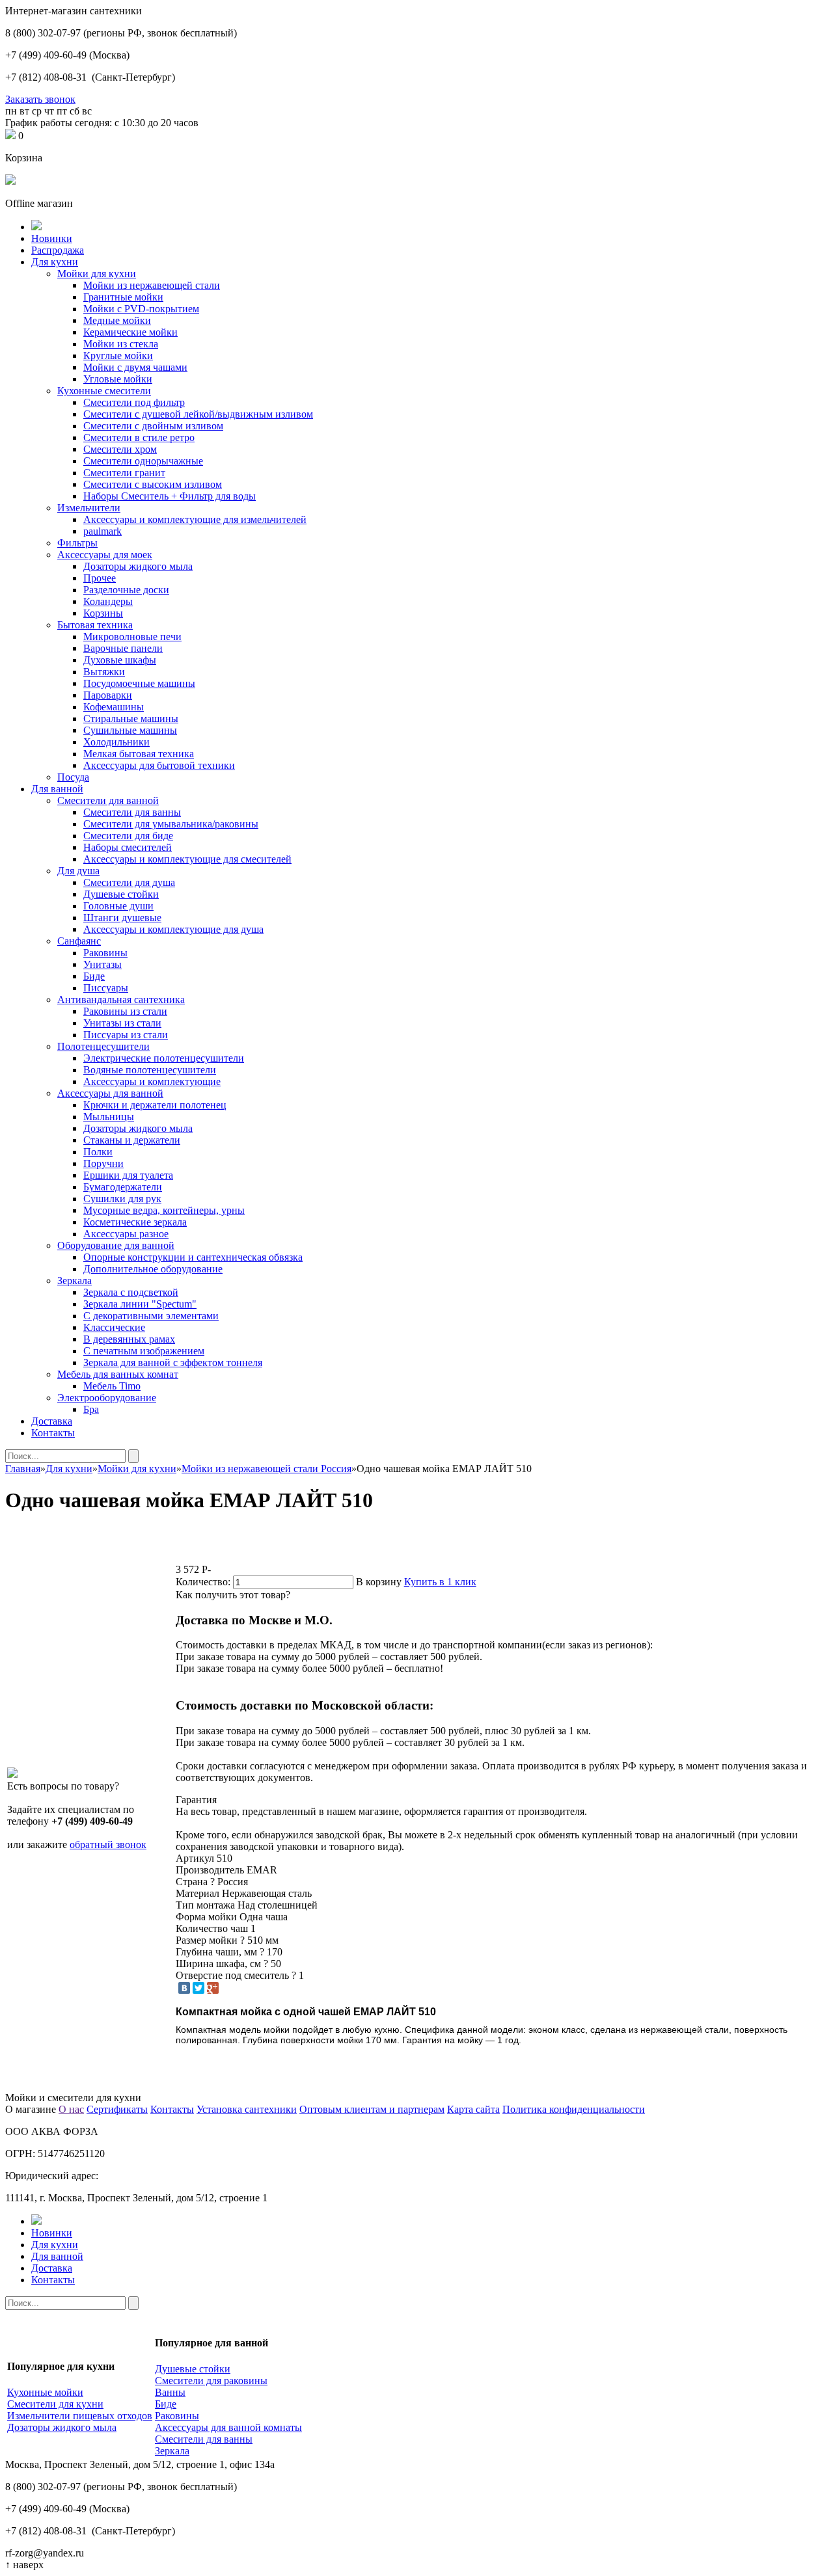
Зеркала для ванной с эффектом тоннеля (173, 1362)
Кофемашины (114, 707)
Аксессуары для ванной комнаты (228, 2427)
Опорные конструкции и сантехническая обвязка (193, 1257)
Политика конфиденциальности (574, 2109)
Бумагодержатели (123, 1187)
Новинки (52, 238)
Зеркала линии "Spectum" (140, 1304)
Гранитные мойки (123, 297)
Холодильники (116, 742)
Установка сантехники (247, 2109)
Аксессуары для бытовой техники (159, 765)
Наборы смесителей (128, 847)
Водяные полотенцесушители (150, 1070)
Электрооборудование (107, 1398)
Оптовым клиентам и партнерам (372, 2109)
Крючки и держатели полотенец (155, 1105)
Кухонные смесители (104, 391)
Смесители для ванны (132, 812)
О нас (71, 2109)
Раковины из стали (125, 1011)
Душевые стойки (121, 894)
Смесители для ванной (108, 800)
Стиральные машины (131, 718)
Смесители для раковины (211, 2381)
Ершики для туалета (128, 1175)
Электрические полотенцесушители (164, 1058)
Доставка (52, 1421)
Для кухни (55, 262)
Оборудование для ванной (116, 1245)
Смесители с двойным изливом (153, 426)
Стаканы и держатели (132, 1140)
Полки (98, 1152)
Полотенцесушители (103, 1046)
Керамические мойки (130, 332)
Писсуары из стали (126, 1035)
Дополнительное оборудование (153, 1269)
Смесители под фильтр (134, 402)
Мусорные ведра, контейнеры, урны (164, 1210)
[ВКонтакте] (184, 1988)
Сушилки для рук (122, 1199)
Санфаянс (79, 941)
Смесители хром (120, 449)
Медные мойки (117, 320)
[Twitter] (198, 1988)
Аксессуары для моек (105, 555)
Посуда (73, 777)
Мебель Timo (112, 1386)
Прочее (100, 578)
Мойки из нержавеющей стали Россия (266, 1469)
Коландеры (108, 601)
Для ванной (57, 789)
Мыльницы (109, 1117)
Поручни (103, 1163)
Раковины (105, 953)
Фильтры (77, 543)
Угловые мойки (118, 379)
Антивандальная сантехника (121, 1000)
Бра (91, 1409)
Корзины (103, 613)
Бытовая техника (95, 625)
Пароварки (108, 695)
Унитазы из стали (122, 1023)
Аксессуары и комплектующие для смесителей (187, 859)
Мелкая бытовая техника (139, 754)
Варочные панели (123, 648)
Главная (23, 1469)
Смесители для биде (128, 836)
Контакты (53, 1433)
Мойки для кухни (97, 274)
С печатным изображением (144, 1351)
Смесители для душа (129, 882)
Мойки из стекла (121, 344)
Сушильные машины (130, 730)
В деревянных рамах (129, 1339)
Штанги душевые (122, 918)
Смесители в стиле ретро (139, 437)
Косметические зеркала (135, 1222)
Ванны (170, 2392)
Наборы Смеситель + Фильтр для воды (170, 496)
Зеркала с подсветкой (131, 1292)
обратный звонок (108, 1845)
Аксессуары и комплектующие (152, 1081)
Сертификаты (117, 2109)
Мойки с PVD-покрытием (141, 309)
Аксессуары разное (126, 1234)
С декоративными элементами (151, 1316)
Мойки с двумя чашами (135, 367)
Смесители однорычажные (143, 461)
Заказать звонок (40, 99)
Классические (114, 1327)
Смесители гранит (124, 473)
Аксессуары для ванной (110, 1093)
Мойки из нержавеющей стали (152, 285)
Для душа (78, 871)
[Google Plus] (213, 1988)
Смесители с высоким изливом (153, 484)
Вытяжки (104, 672)
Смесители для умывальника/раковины (171, 824)
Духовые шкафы (120, 660)
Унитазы (102, 964)
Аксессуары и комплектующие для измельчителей (195, 519)
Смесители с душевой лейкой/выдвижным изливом (198, 414)
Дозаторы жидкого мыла (138, 566)
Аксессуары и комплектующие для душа (173, 929)
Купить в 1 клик (440, 1582)
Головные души (118, 906)
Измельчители (89, 508)
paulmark (102, 531)
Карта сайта (473, 2109)
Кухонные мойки (45, 2392)
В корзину (379, 1582)
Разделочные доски (126, 590)
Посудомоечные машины (139, 683)
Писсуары (106, 988)
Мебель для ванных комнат (118, 1374)
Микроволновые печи (132, 637)
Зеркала (75, 1281)
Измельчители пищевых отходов (80, 2416)
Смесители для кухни (55, 2404)
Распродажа (58, 250)
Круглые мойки (118, 356)
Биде (94, 976)
